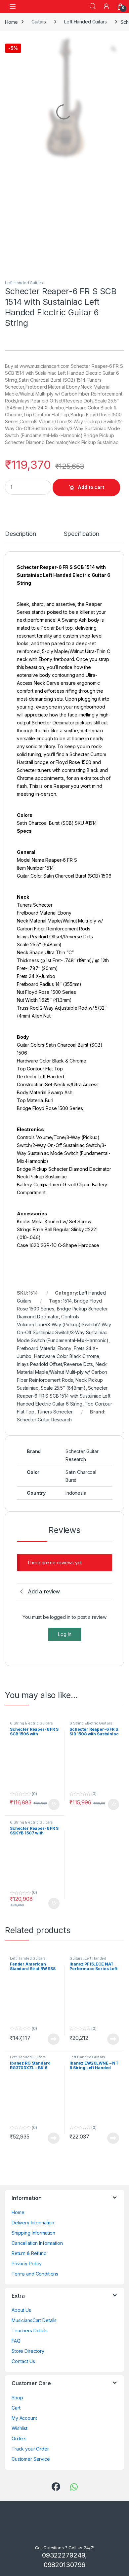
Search (93, 6)
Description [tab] (22, 488)
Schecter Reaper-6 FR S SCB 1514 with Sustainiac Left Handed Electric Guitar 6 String (64, 1350)
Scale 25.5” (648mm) (63, 1342)
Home (11, 22)
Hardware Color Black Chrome (67, 1310)
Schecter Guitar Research (44, 1373)
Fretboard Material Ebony (44, 1302)
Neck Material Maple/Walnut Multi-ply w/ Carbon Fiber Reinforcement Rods (62, 1326)
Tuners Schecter (55, 1365)
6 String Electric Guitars (31, 1446)
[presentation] (123, 1923)
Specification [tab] (84, 488)
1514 (67, 1254)
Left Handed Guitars (85, 22)
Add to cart (91, 441)
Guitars (39, 22)
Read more (54, 1762)
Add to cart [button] (54, 1528)
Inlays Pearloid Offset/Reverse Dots (55, 1318)
